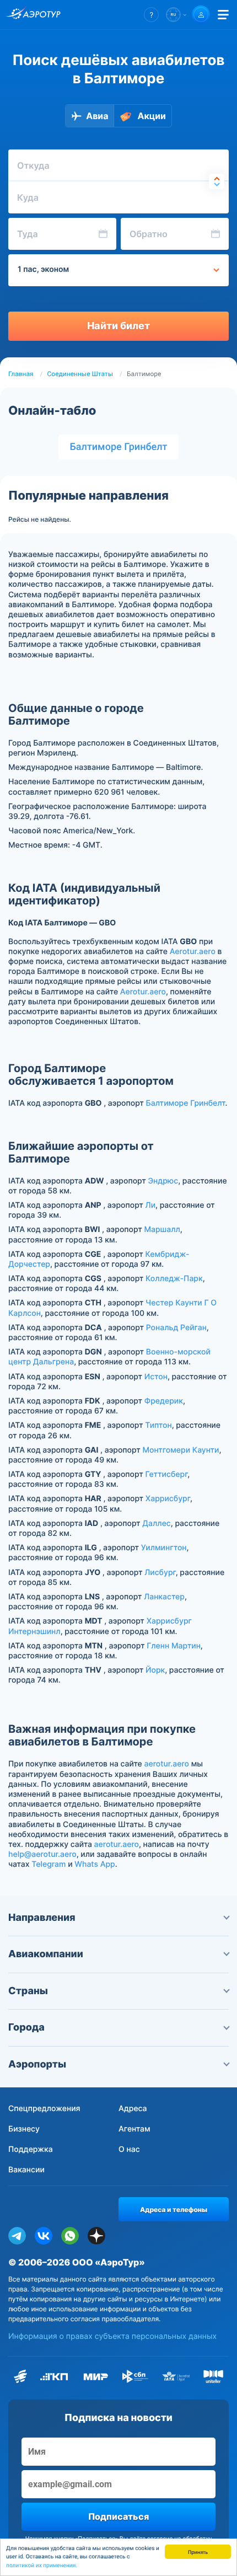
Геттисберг (166, 1474)
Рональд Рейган (176, 1328)
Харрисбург (168, 1499)
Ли (150, 1205)
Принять (198, 2551)
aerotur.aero (167, 1764)
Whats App (95, 1864)
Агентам (134, 2129)
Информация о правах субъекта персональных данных (112, 2336)
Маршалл (162, 1230)
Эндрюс (163, 1181)
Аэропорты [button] (37, 2064)
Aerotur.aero (193, 952)
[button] (151, 15)
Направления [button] (42, 1918)
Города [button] (26, 2028)
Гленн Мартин (174, 1646)
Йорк (155, 1670)
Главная (21, 374)
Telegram (49, 1864)
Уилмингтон (164, 1548)
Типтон (158, 1425)
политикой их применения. (42, 2566)
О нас (129, 2149)
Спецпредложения (44, 2109)
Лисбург (160, 1573)
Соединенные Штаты (80, 374)
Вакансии (26, 2170)
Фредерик (164, 1401)
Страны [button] (28, 1991)
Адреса (133, 2109)
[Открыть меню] (223, 15)
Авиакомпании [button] (46, 1954)
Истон (156, 1377)
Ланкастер (164, 1597)
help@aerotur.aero (42, 1854)
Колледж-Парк (174, 1279)
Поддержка (31, 2149)
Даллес (156, 1523)
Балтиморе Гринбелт (118, 447)
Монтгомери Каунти (181, 1450)
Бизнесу (24, 2129)
